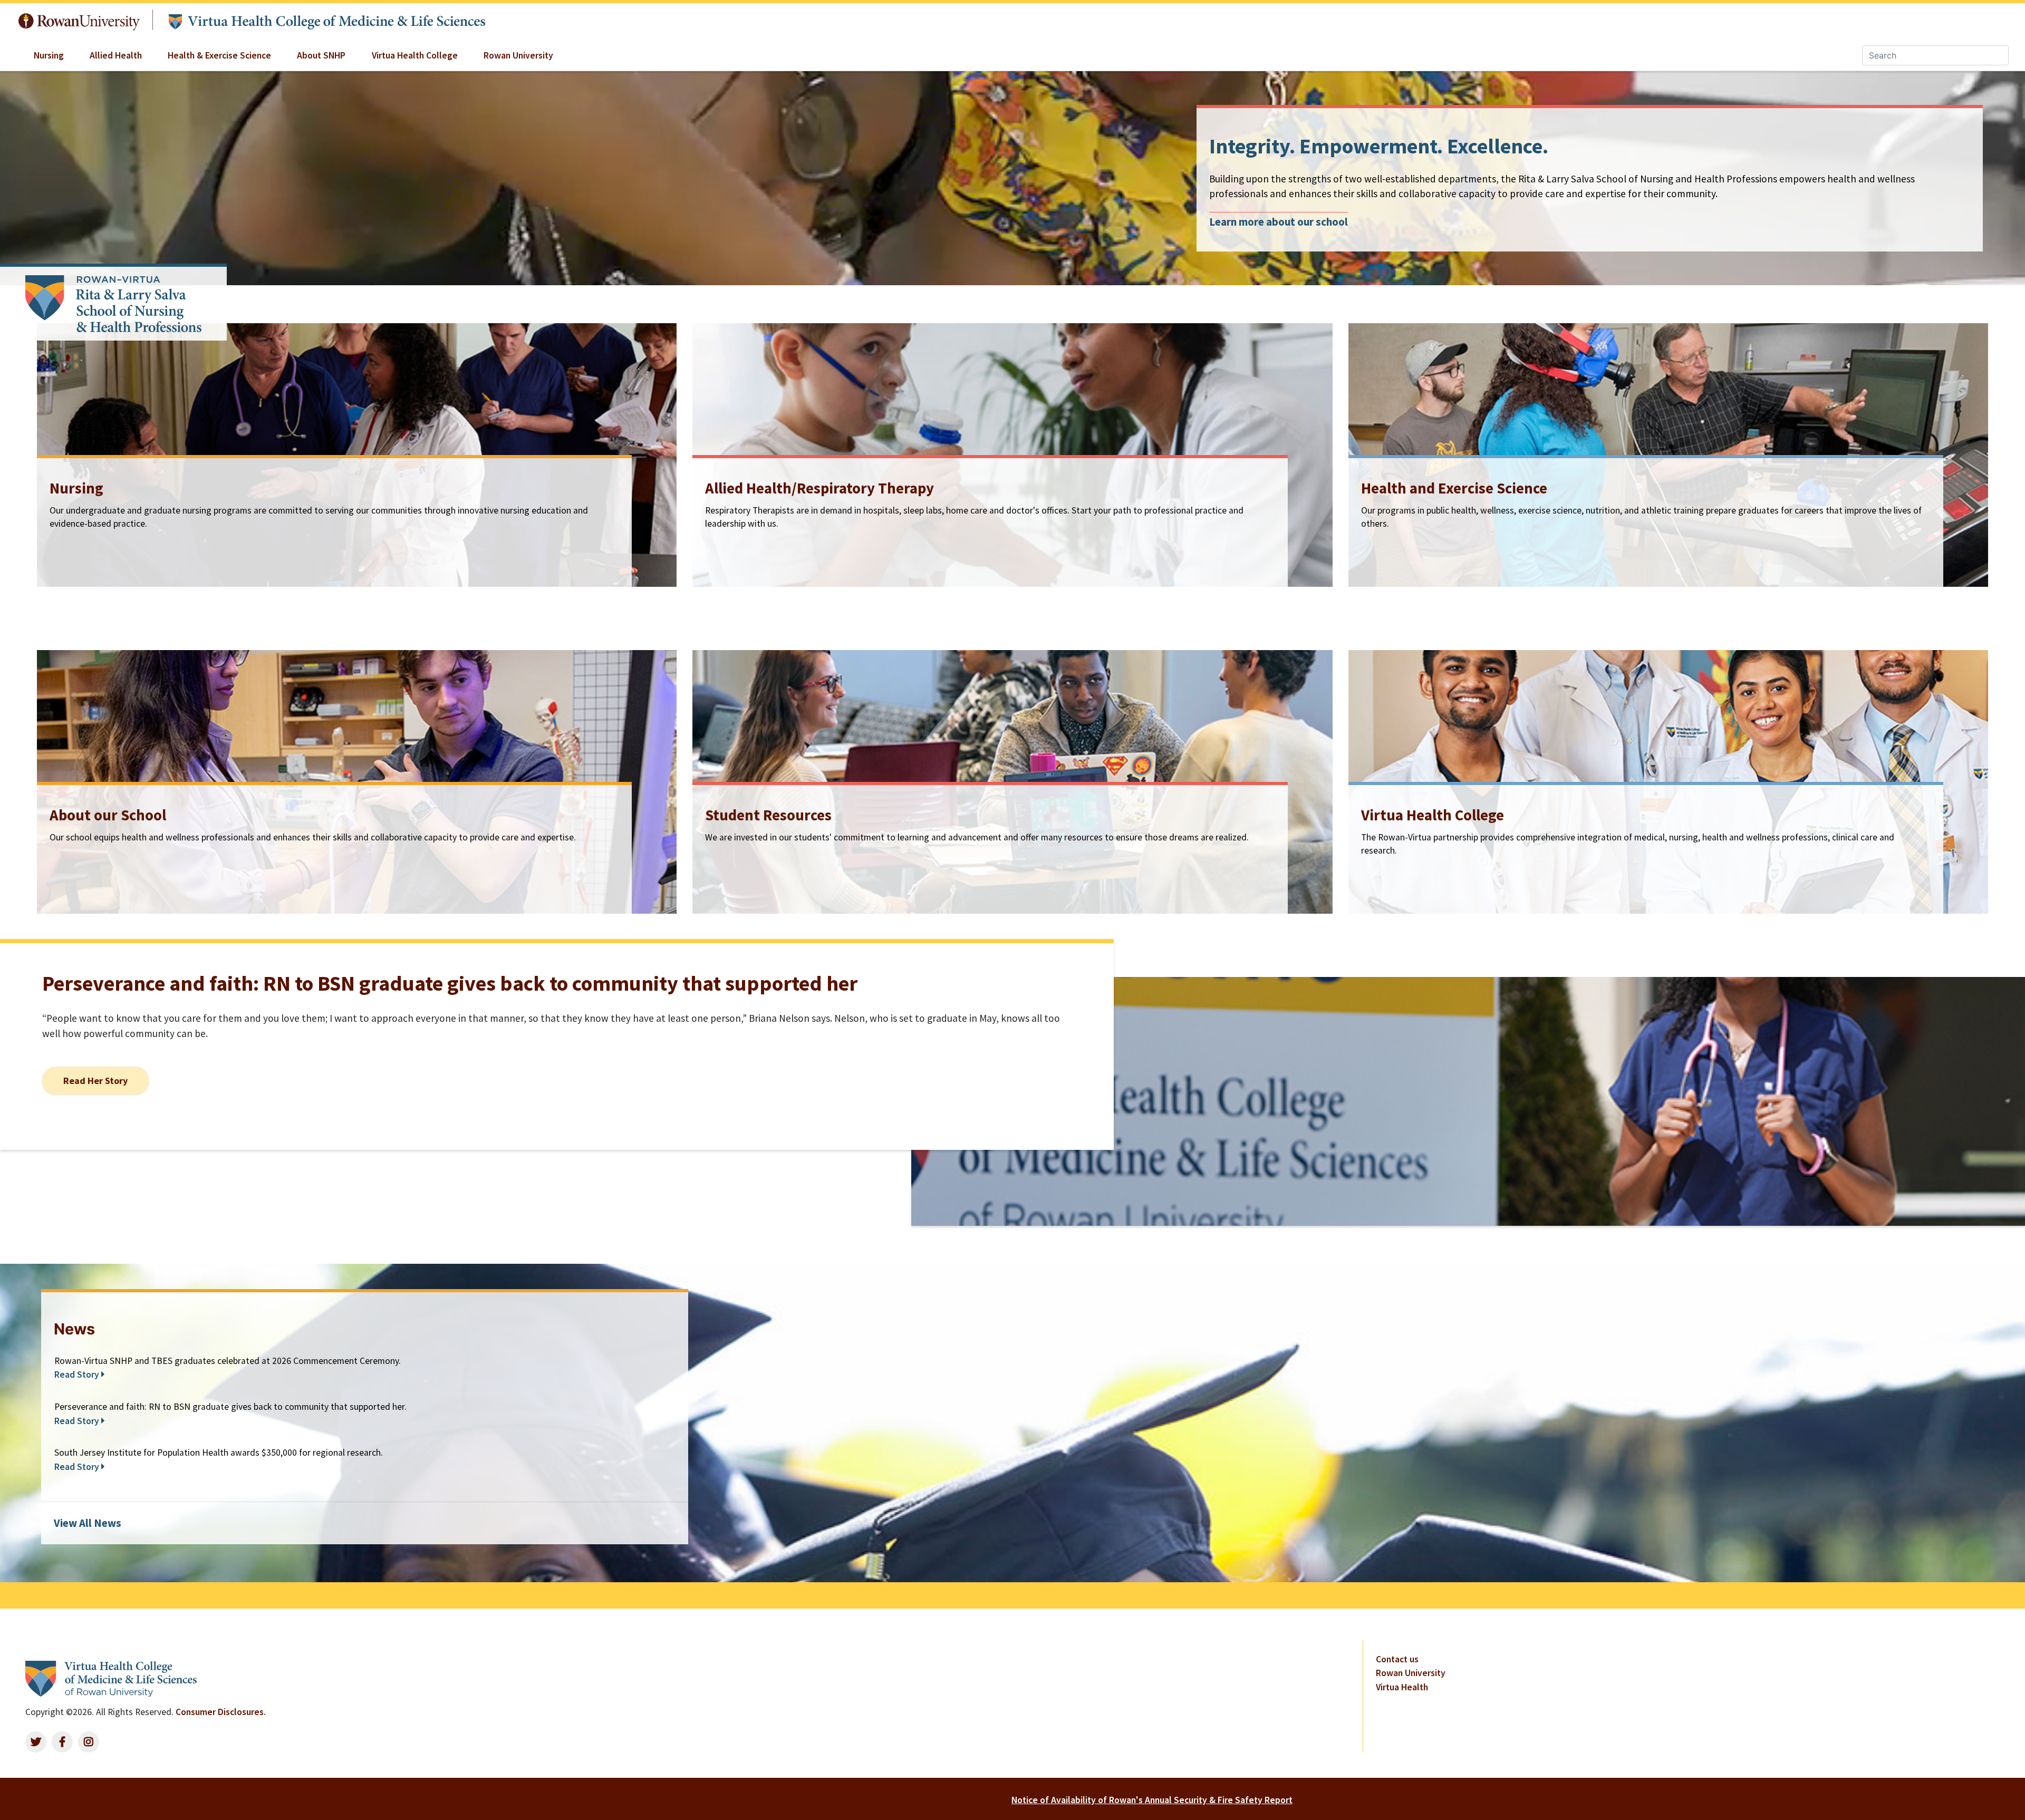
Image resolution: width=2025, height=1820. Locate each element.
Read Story (78, 1374)
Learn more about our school (1279, 222)
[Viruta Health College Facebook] (62, 1742)
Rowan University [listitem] (1411, 1673)
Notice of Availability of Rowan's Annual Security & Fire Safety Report (1152, 1800)
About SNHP (321, 55)
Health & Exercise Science (219, 55)
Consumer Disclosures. (221, 1712)
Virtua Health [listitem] (1402, 1687)
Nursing (49, 55)
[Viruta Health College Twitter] (36, 1742)
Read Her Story (95, 1081)
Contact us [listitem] (1397, 1659)
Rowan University (79, 19)
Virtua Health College (415, 55)
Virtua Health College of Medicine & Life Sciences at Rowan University (326, 20)
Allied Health (116, 55)
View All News (88, 1523)
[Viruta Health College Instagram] (89, 1742)
